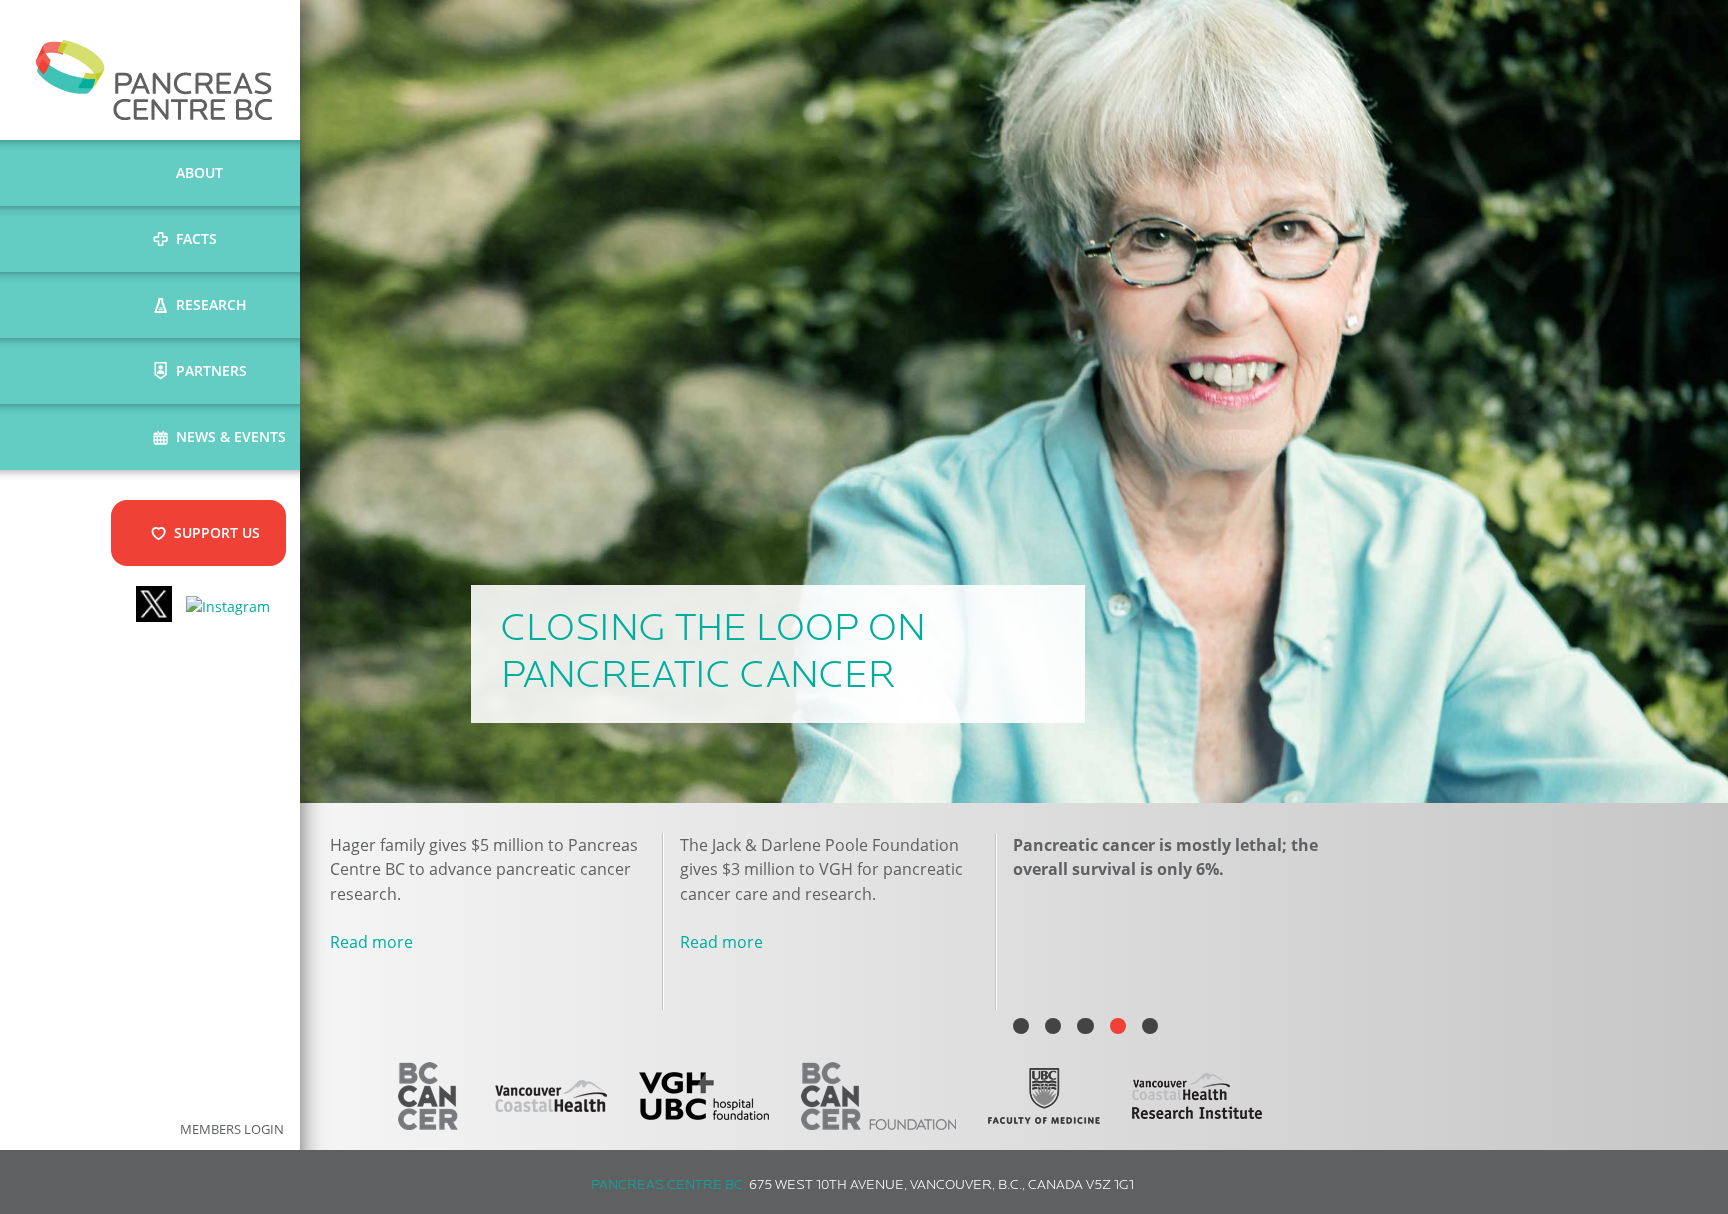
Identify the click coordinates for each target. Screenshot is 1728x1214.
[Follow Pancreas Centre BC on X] (154, 606)
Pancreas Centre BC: (668, 1185)
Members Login (232, 1129)
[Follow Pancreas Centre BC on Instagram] (228, 606)
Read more (371, 942)
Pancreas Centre (154, 80)
